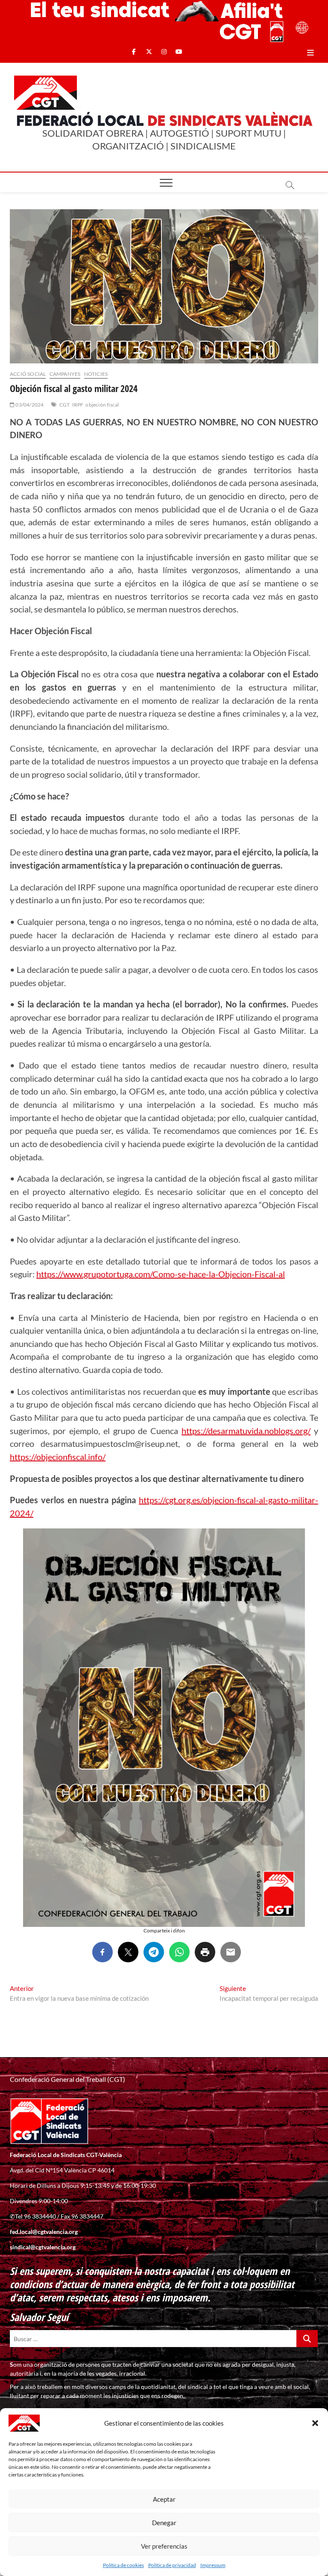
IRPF (78, 405)
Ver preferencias (164, 2546)
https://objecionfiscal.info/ (58, 1457)
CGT (65, 405)
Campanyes (65, 374)
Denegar (164, 2523)
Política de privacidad (172, 2565)
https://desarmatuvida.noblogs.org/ (246, 1431)
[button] (315, 2423)
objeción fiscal (102, 405)
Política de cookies (123, 2565)
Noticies (96, 374)
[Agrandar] (294, 1540)
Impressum (213, 2565)
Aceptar (164, 2499)
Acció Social (28, 374)
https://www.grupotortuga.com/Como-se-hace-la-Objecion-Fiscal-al (161, 1274)
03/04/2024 (29, 405)
